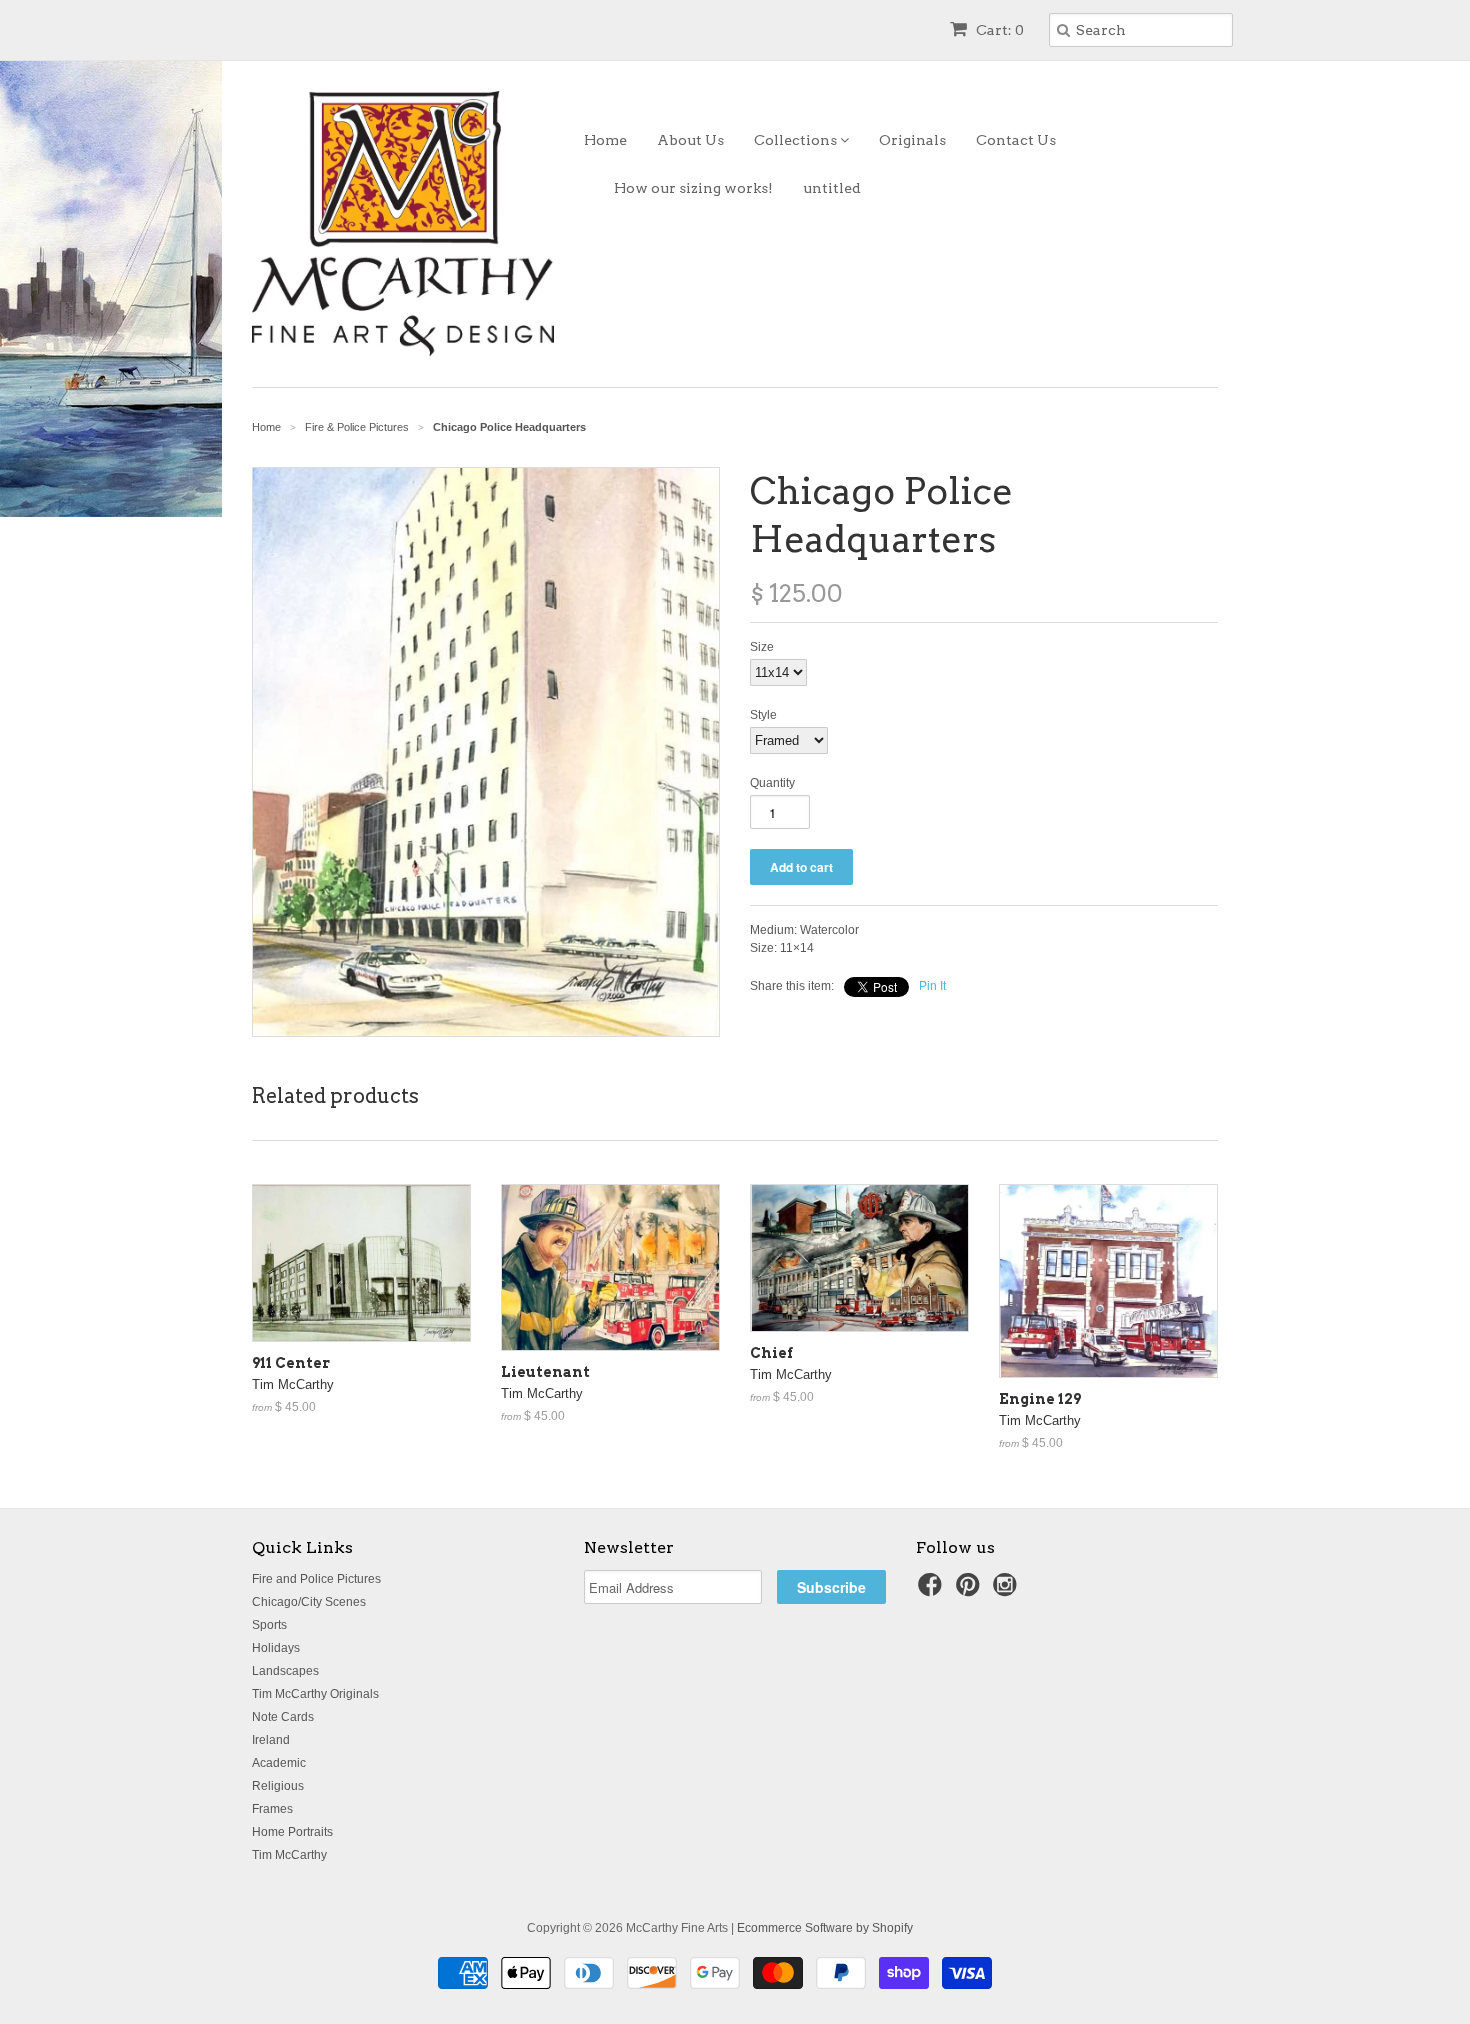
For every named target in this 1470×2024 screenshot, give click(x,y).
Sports (269, 1625)
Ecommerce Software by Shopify (825, 1928)
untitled (832, 188)
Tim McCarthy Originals (315, 1694)
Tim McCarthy (289, 1855)
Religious (278, 1786)
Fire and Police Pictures (316, 1579)
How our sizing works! (693, 188)
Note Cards (283, 1717)
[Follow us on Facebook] (933, 1591)
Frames (272, 1809)
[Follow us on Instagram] (1008, 1591)
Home (605, 140)
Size (762, 647)
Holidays (276, 1648)
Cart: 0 (998, 30)
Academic (279, 1763)
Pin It (932, 986)
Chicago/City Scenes (309, 1602)
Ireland (271, 1740)
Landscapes (285, 1671)
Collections (797, 140)
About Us (690, 140)
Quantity (772, 783)
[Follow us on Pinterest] (971, 1591)
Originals (912, 140)
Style (763, 715)
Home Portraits (292, 1832)
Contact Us (1016, 140)
